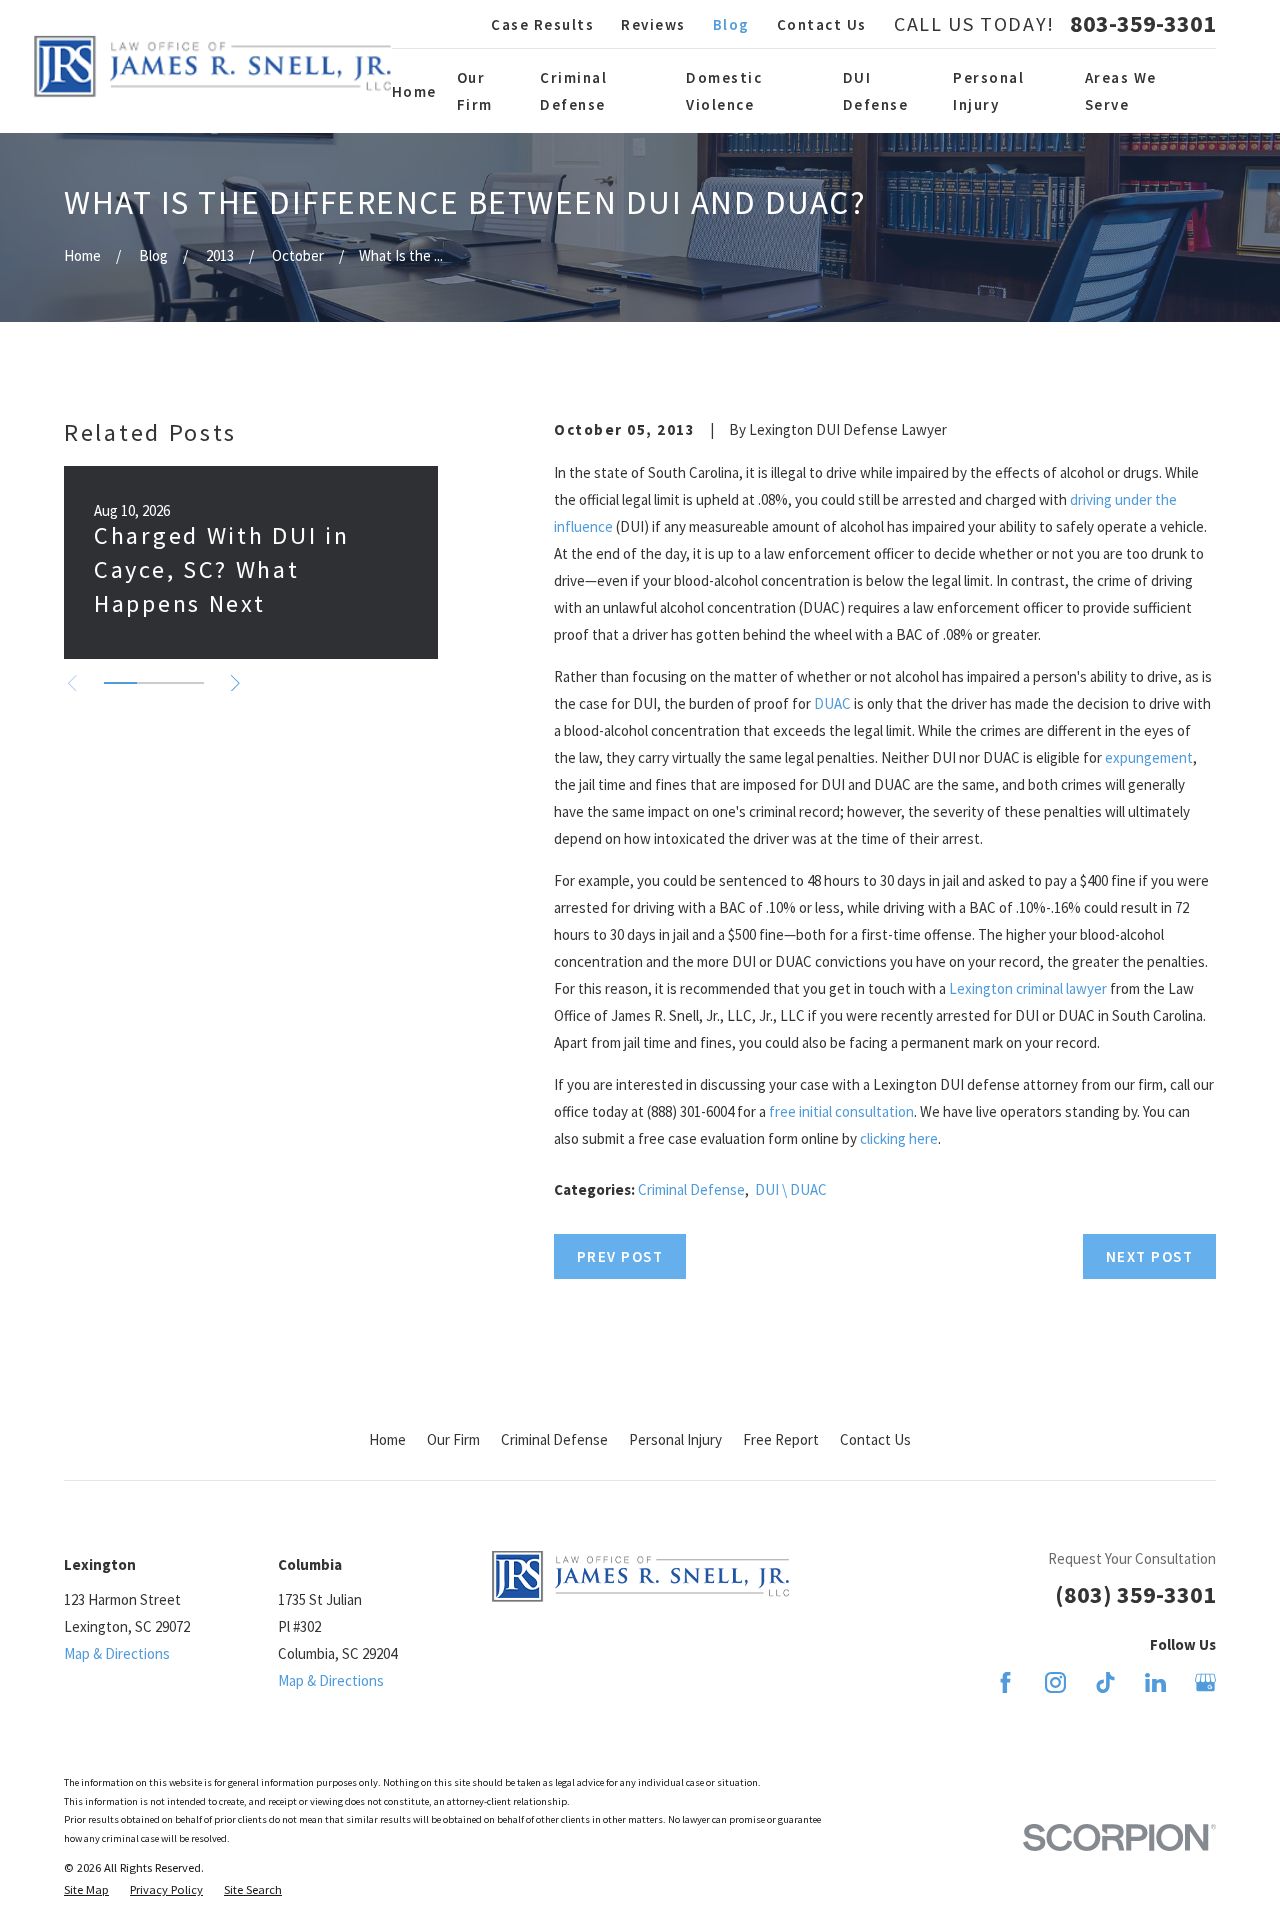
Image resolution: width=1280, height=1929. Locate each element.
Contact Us (822, 24)
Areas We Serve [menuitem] (1121, 91)
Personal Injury (675, 1439)
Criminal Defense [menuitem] (573, 91)
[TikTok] (1105, 1682)
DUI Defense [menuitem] (876, 91)
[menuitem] (86, 1890)
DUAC (832, 703)
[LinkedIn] (1155, 1682)
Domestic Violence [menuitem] (724, 91)
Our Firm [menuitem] (475, 91)
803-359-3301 (1143, 24)
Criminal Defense (691, 1189)
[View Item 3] (187, 683)
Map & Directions (117, 1653)
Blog (731, 24)
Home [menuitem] (414, 91)
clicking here (899, 1138)
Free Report (781, 1439)
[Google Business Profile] (1205, 1682)
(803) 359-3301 (1135, 1594)
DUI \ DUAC (791, 1189)
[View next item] (235, 683)
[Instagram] (1055, 1682)
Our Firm (453, 1439)
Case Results (542, 24)
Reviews (653, 24)
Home (387, 1439)
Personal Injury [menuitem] (988, 91)
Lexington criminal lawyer (1028, 988)
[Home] (212, 66)
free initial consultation (841, 1111)
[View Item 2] (153, 683)
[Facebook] (1005, 1682)
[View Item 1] (120, 683)
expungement (1149, 757)
